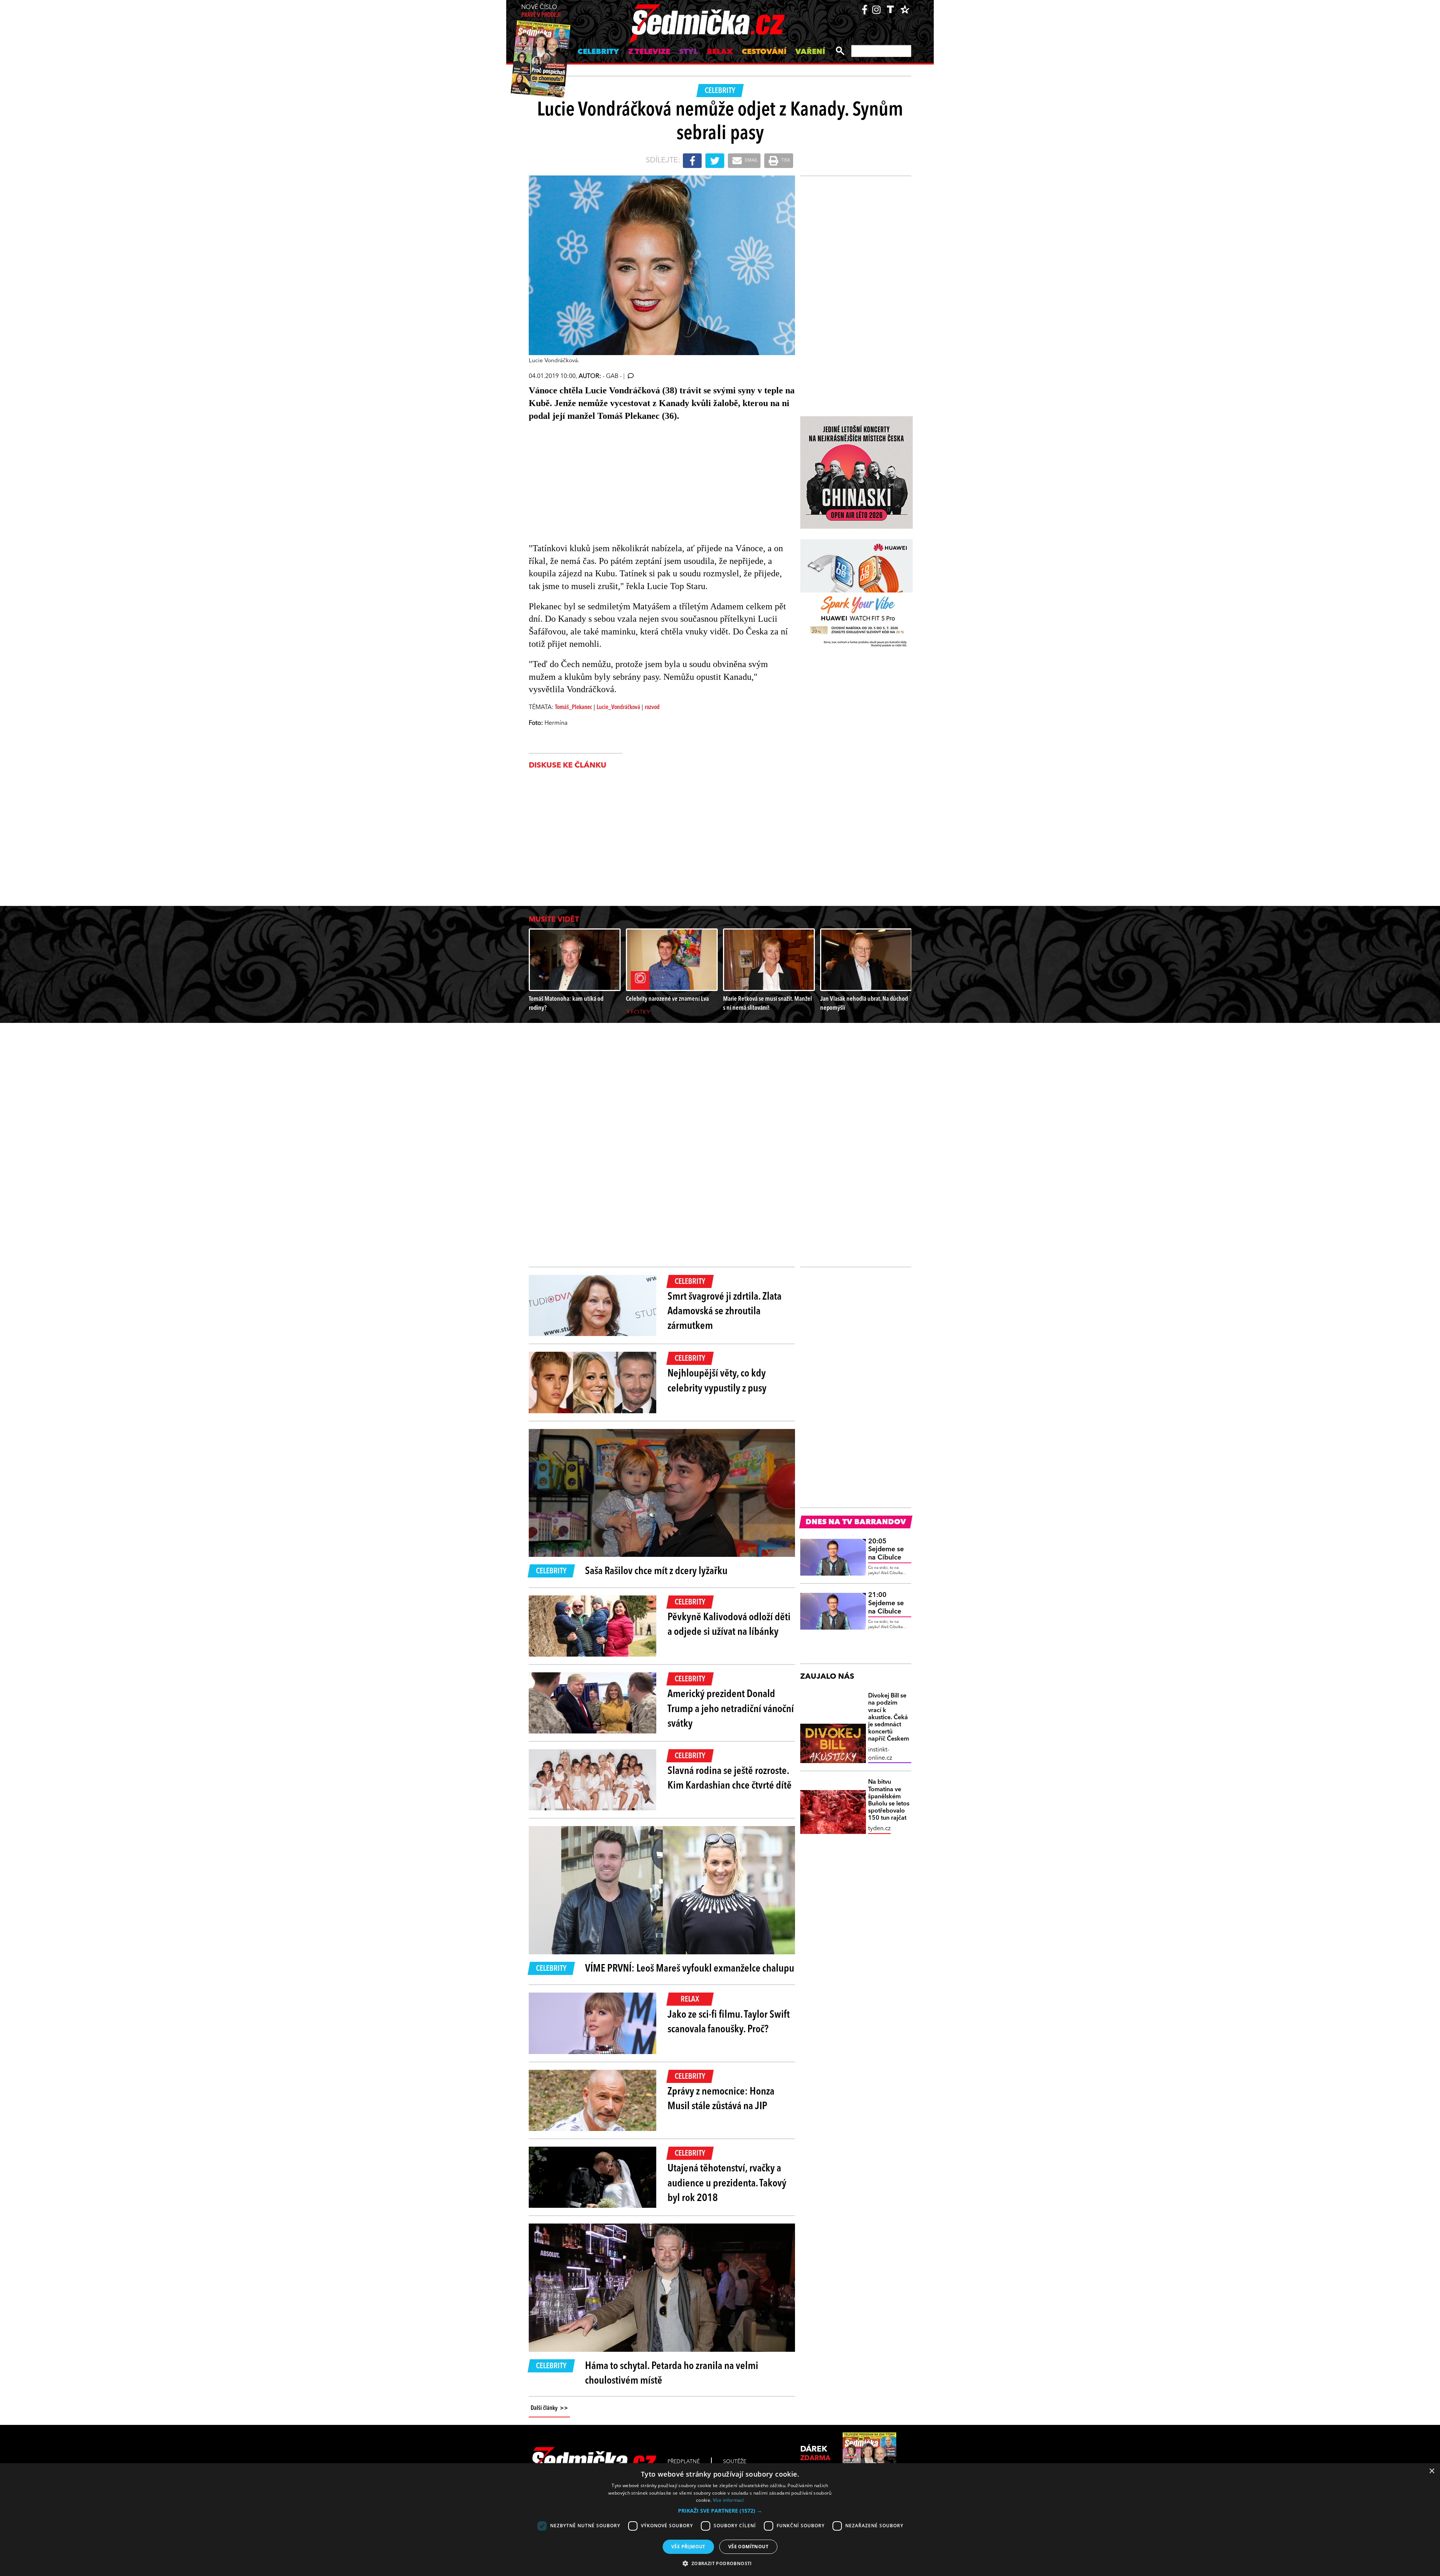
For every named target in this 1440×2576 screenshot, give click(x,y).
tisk (785, 160)
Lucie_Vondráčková (618, 708)
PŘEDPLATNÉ (684, 2462)
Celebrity (598, 52)
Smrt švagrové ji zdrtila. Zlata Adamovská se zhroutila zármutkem (724, 1312)
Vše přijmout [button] (688, 2547)
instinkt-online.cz (880, 1754)
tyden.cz (879, 1829)
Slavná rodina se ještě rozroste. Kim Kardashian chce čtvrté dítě (730, 1779)
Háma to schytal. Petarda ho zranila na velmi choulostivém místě (672, 2374)
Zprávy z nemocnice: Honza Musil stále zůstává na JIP (721, 2099)
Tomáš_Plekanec (574, 708)
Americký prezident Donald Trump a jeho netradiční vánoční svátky (731, 1709)
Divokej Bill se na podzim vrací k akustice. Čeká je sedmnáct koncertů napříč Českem (889, 1718)
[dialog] (720, 2520)
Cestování (764, 52)
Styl (688, 52)
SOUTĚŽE (735, 2462)
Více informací (728, 2500)
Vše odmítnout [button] (748, 2547)
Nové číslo (541, 11)
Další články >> (549, 2408)
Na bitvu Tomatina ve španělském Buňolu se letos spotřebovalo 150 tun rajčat (889, 1800)
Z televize (649, 52)
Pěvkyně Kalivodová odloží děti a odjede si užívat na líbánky (729, 1625)
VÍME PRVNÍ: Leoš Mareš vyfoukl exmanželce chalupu (690, 1969)
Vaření (810, 52)
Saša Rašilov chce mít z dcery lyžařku (656, 1571)
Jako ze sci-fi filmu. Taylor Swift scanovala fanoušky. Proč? (729, 2022)
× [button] (1432, 2471)
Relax (720, 52)
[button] (720, 2511)
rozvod (652, 708)
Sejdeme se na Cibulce (886, 1550)
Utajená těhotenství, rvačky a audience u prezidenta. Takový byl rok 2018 (727, 2183)
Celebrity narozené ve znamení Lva (667, 999)
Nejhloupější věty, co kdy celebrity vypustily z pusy (717, 1381)
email (751, 160)
